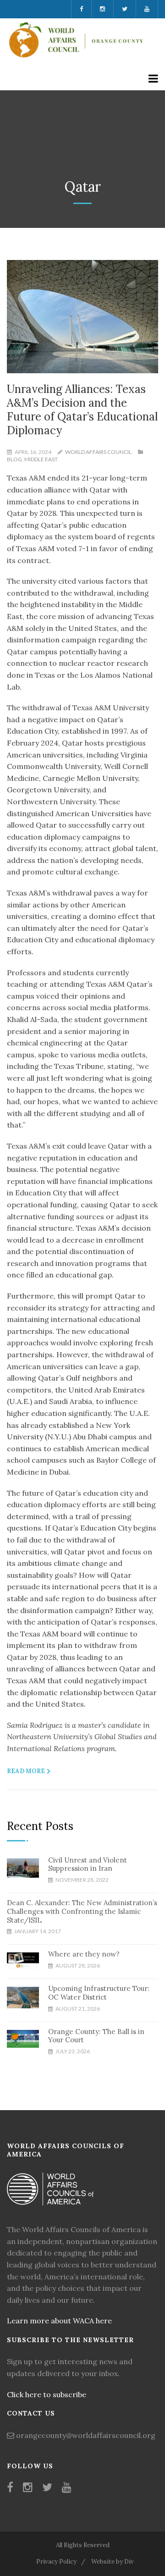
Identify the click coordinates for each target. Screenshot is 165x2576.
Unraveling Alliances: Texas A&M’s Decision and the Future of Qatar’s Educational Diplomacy (82, 410)
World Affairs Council (98, 452)
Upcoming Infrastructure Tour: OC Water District (99, 1993)
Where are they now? (84, 1954)
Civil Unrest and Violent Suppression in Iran (88, 1864)
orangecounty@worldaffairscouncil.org (86, 2435)
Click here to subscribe (47, 2394)
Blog (14, 459)
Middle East (41, 459)
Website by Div (113, 2562)
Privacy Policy (56, 2562)
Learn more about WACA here (59, 2321)
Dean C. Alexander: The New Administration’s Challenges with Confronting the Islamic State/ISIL (82, 1911)
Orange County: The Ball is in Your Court (96, 2036)
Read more (26, 1771)
